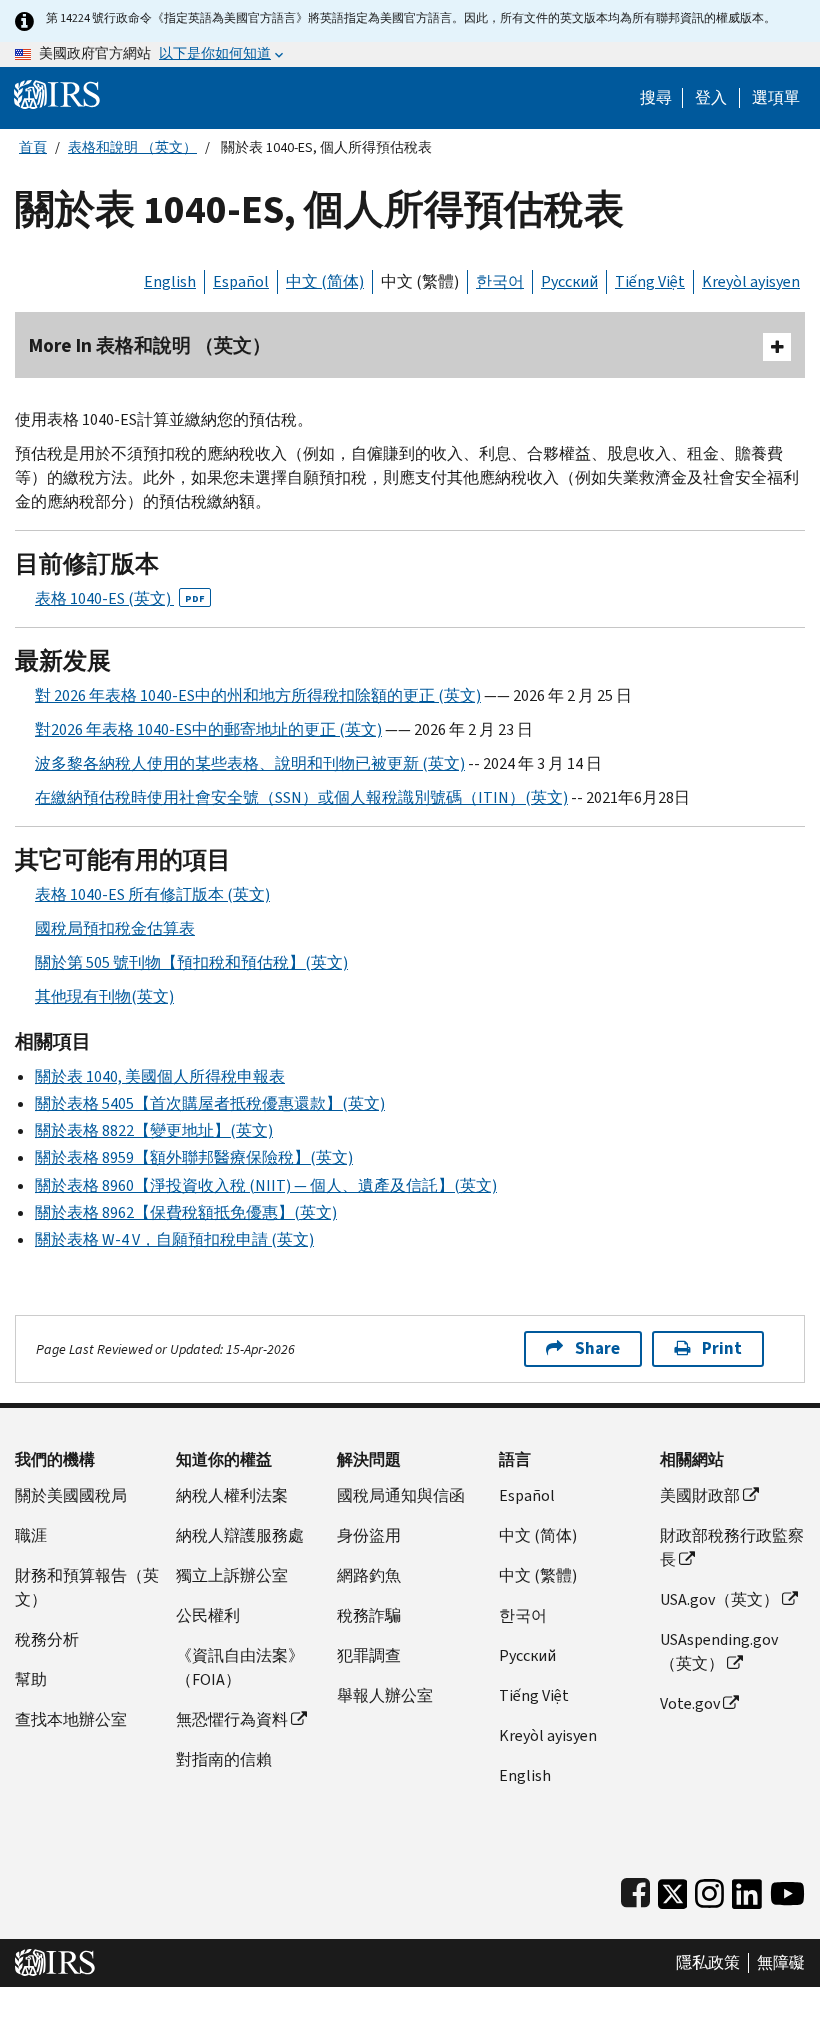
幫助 (31, 1679)
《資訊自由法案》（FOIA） (240, 1667)
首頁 (33, 147)
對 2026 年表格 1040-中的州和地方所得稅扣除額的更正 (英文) (258, 695)
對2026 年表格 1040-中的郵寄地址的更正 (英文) (208, 729)
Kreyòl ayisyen (751, 281)
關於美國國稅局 (71, 1495)
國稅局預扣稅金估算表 (115, 928)
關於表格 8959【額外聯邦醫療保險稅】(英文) (194, 1157)
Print (722, 1348)
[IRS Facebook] (635, 1889)
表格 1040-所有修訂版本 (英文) (152, 894)
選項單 (776, 98)
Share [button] (597, 1348)
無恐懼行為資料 (232, 1719)
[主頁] (57, 93)
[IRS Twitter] (673, 1889)
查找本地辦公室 (71, 1719)
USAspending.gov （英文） (719, 1651)
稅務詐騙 (369, 1615)
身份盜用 (369, 1535)
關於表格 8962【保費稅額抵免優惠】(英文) (186, 1212)
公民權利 (208, 1615)
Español (241, 281)
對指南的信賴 (224, 1759)
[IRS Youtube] (787, 1889)
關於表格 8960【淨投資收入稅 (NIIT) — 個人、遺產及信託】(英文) (266, 1185)
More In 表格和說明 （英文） (150, 345)
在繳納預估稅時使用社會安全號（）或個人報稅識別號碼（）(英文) (301, 797)
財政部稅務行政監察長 (732, 1547)
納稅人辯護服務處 (240, 1535)
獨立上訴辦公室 (232, 1575)
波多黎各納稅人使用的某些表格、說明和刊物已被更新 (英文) (250, 763)
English (170, 281)
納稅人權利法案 (232, 1495)
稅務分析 (47, 1639)
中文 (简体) (325, 281)
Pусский (527, 1655)
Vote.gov (690, 1703)
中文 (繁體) (420, 281)
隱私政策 (708, 1963)
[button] (711, 98)
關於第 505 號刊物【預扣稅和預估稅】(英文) (191, 962)
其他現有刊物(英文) (104, 996)
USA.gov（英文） (719, 1599)
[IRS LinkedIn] (747, 1889)
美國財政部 (700, 1495)
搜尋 (656, 98)
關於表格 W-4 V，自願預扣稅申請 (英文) (174, 1239)
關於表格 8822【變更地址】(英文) (154, 1130)
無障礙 (781, 1963)
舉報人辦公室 (385, 1695)
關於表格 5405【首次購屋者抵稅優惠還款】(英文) (210, 1103)
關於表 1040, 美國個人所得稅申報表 (160, 1076)
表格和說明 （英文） (132, 147)
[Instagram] (709, 1889)
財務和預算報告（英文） (87, 1587)
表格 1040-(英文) (120, 598)
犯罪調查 (369, 1655)
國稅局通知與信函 (401, 1495)
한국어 (500, 281)
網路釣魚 (369, 1575)
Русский (569, 281)
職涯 (31, 1535)
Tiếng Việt (650, 281)
